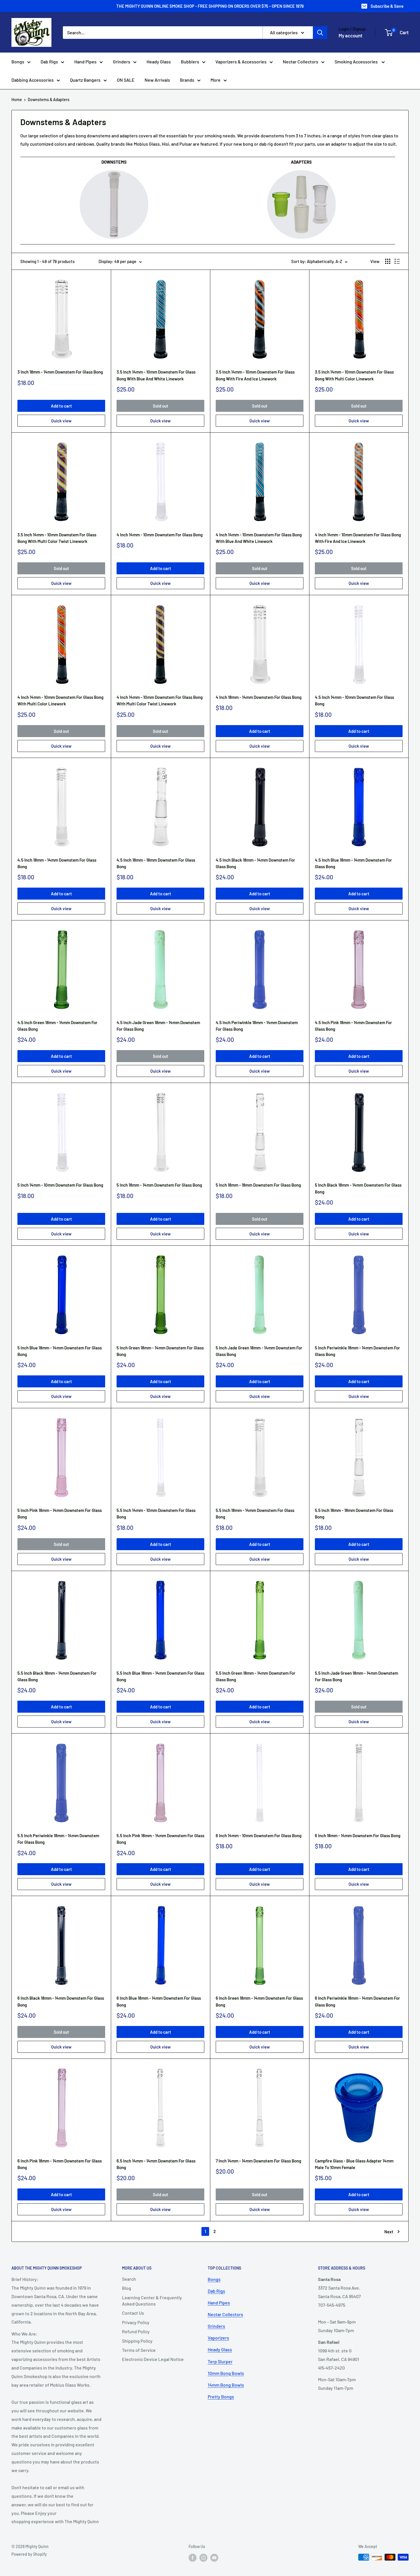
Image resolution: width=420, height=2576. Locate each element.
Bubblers (190, 62)
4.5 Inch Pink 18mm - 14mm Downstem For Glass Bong (353, 1026)
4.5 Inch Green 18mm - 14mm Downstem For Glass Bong (57, 1026)
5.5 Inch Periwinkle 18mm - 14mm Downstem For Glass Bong (58, 1839)
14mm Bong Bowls (226, 2385)
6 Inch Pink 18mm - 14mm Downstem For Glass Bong (60, 2164)
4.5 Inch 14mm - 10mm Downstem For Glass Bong (354, 700)
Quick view (61, 421)
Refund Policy (136, 2331)
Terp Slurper (220, 2361)
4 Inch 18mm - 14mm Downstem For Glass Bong (259, 697)
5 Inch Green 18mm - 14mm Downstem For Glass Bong (160, 1351)
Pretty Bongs (221, 2397)
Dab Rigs (49, 62)
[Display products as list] (397, 261)
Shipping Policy (137, 2341)
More (216, 80)
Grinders (122, 62)
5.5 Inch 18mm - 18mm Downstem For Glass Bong (354, 1513)
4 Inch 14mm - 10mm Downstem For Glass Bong (160, 535)
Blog (127, 2288)
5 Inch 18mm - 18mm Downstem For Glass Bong (258, 1185)
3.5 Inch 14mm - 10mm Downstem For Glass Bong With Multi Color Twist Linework (57, 538)
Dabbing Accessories (33, 80)
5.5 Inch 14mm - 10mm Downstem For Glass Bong (156, 1513)
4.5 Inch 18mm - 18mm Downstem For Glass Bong (156, 863)
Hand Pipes (85, 62)
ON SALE (126, 80)
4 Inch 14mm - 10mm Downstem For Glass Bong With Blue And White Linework (259, 538)
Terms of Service (139, 2350)
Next (389, 2232)
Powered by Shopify (29, 2554)
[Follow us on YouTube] (214, 2558)
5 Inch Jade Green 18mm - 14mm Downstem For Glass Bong (259, 1351)
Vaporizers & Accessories (241, 62)
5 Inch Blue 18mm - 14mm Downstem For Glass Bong (60, 1351)
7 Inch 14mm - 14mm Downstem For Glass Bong (258, 2161)
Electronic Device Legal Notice (153, 2359)
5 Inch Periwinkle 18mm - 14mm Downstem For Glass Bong (357, 1351)
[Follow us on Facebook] (193, 2558)
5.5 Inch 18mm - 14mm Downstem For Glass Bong (255, 1513)
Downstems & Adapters (49, 100)
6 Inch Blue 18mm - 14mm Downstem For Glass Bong (159, 2001)
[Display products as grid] (388, 261)
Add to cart (61, 406)
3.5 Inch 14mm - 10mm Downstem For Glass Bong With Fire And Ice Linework (255, 375)
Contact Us (133, 2313)
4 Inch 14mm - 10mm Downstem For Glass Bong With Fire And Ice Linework (358, 538)
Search (129, 2279)
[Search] (320, 33)
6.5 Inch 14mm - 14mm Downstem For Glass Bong (156, 2164)
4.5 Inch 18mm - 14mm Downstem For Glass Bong (57, 863)
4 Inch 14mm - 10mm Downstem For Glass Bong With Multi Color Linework (60, 700)
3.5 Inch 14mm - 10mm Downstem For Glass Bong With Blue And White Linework (156, 375)
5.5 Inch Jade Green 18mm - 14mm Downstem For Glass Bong (356, 1676)
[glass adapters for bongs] (301, 170)
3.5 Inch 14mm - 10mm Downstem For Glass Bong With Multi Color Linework (354, 375)
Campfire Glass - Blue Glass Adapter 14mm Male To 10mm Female (354, 2164)
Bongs (18, 62)
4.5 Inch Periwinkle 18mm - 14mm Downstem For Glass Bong (257, 1026)
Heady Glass (159, 62)
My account (350, 35)
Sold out (161, 406)
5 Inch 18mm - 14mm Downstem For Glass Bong (159, 1185)
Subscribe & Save (387, 6)
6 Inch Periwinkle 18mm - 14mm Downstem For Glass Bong (357, 2001)
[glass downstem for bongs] (114, 170)
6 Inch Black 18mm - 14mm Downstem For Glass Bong (61, 2001)
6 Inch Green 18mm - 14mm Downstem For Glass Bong (259, 2001)
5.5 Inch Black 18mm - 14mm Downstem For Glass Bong (57, 1676)
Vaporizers (218, 2338)
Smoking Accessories (357, 62)
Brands (187, 80)
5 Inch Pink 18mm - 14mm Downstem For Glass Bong (60, 1513)
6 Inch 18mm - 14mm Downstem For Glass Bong (358, 1835)
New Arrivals (157, 80)
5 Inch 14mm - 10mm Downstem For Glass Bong (60, 1185)
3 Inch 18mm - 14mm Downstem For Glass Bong (60, 372)
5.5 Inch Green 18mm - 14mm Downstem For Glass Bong (256, 1676)
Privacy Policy (136, 2322)
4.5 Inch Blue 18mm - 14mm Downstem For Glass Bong (353, 863)
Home (17, 100)
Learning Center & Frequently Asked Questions (152, 2301)
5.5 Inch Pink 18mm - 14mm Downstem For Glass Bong (160, 1839)
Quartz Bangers (85, 80)
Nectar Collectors (301, 62)
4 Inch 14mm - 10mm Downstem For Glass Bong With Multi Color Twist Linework (160, 700)
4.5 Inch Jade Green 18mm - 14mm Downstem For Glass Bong (158, 1026)
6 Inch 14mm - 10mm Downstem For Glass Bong (259, 1835)
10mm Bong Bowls (226, 2373)
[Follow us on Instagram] (203, 2558)
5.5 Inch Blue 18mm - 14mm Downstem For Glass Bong (160, 1676)
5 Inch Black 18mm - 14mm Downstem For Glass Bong (358, 1188)
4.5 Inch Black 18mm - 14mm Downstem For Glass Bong (255, 863)
